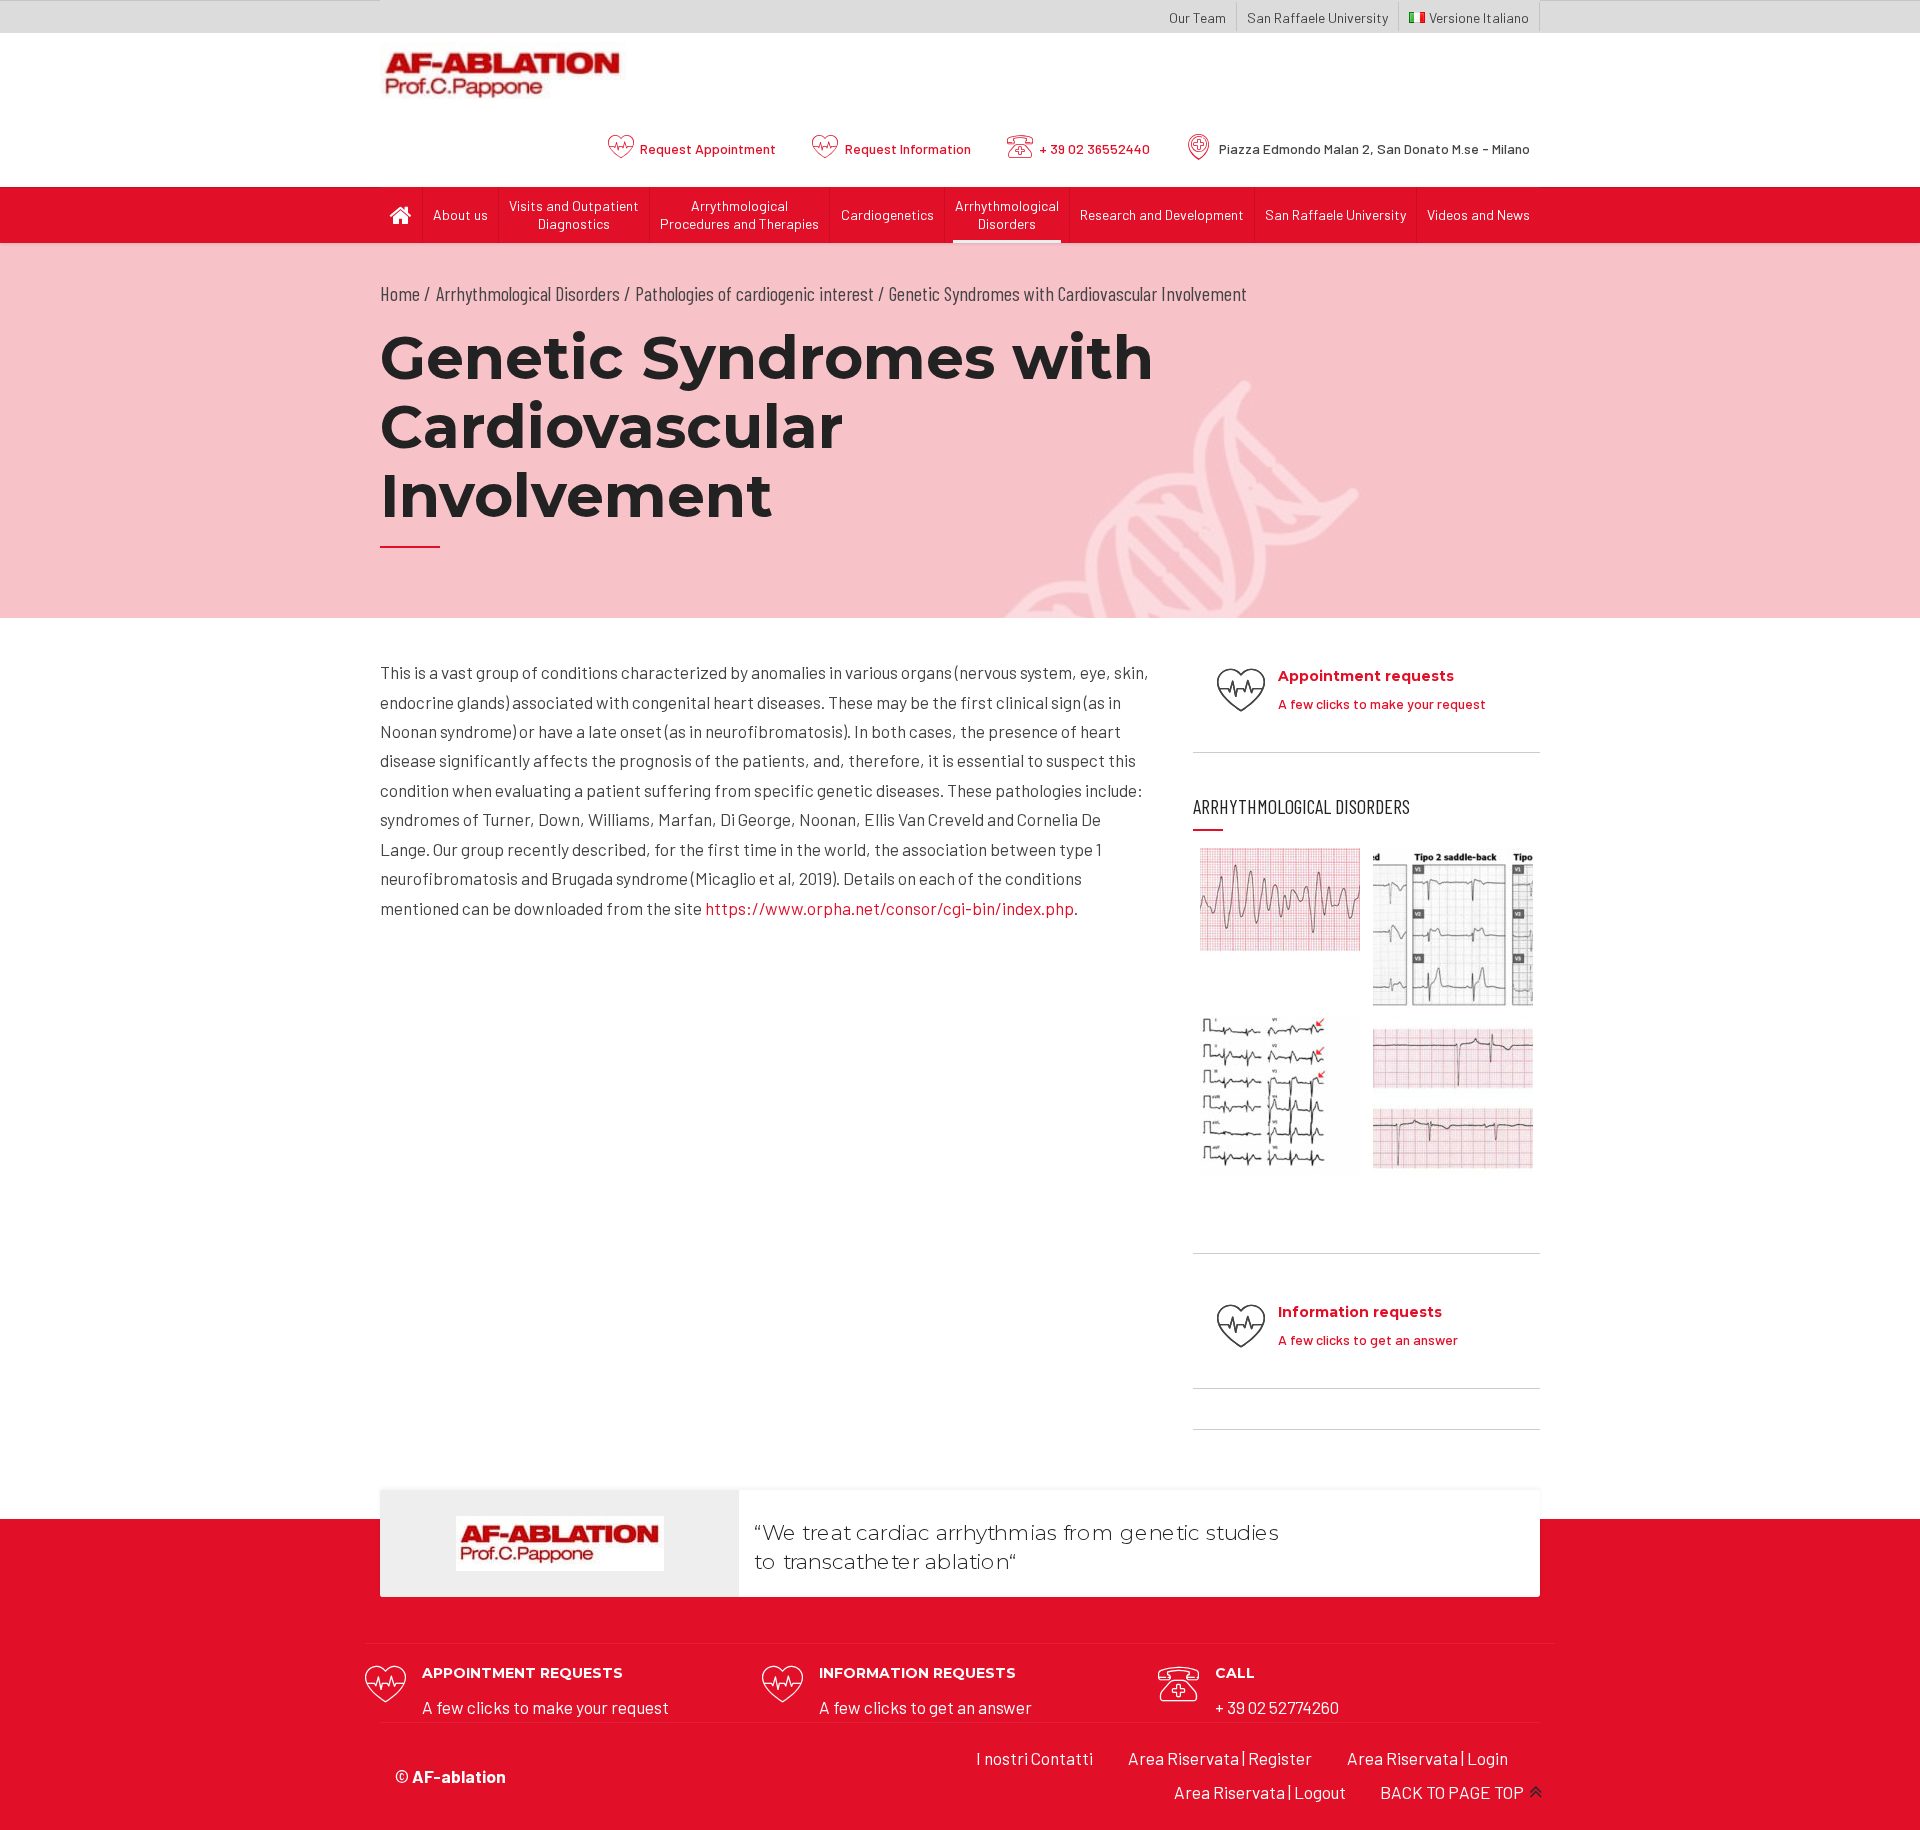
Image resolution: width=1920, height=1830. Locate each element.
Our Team (1197, 17)
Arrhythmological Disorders (528, 293)
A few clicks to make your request (545, 1707)
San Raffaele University (1317, 17)
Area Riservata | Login (1427, 1758)
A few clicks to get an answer (925, 1707)
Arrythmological (739, 214)
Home (400, 293)
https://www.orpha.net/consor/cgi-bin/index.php (889, 908)
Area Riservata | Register (1220, 1758)
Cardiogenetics (887, 214)
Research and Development (1162, 214)
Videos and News (1478, 214)
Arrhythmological (1007, 214)
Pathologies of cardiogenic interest (754, 293)
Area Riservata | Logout (1260, 1792)
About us (460, 214)
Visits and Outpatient (574, 214)
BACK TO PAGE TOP (1452, 1792)
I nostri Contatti (1034, 1758)
